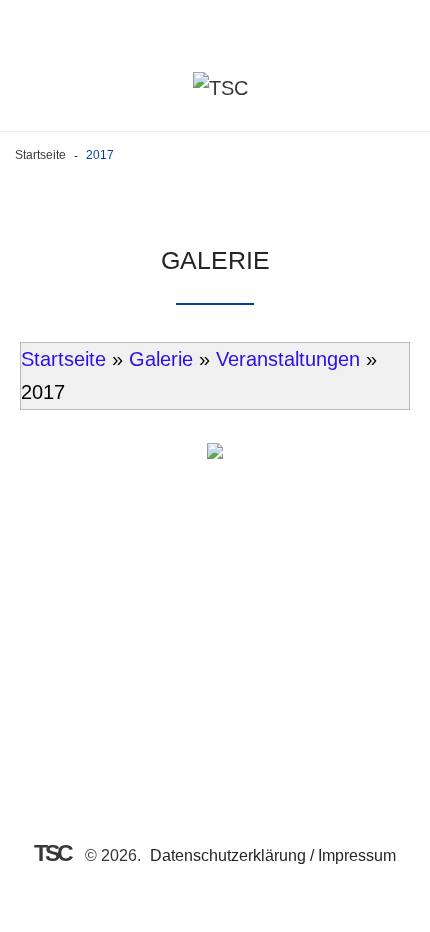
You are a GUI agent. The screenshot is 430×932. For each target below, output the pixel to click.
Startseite (40, 155)
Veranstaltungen (288, 359)
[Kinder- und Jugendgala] (215, 460)
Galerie (161, 359)
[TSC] (220, 88)
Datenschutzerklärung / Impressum (273, 855)
